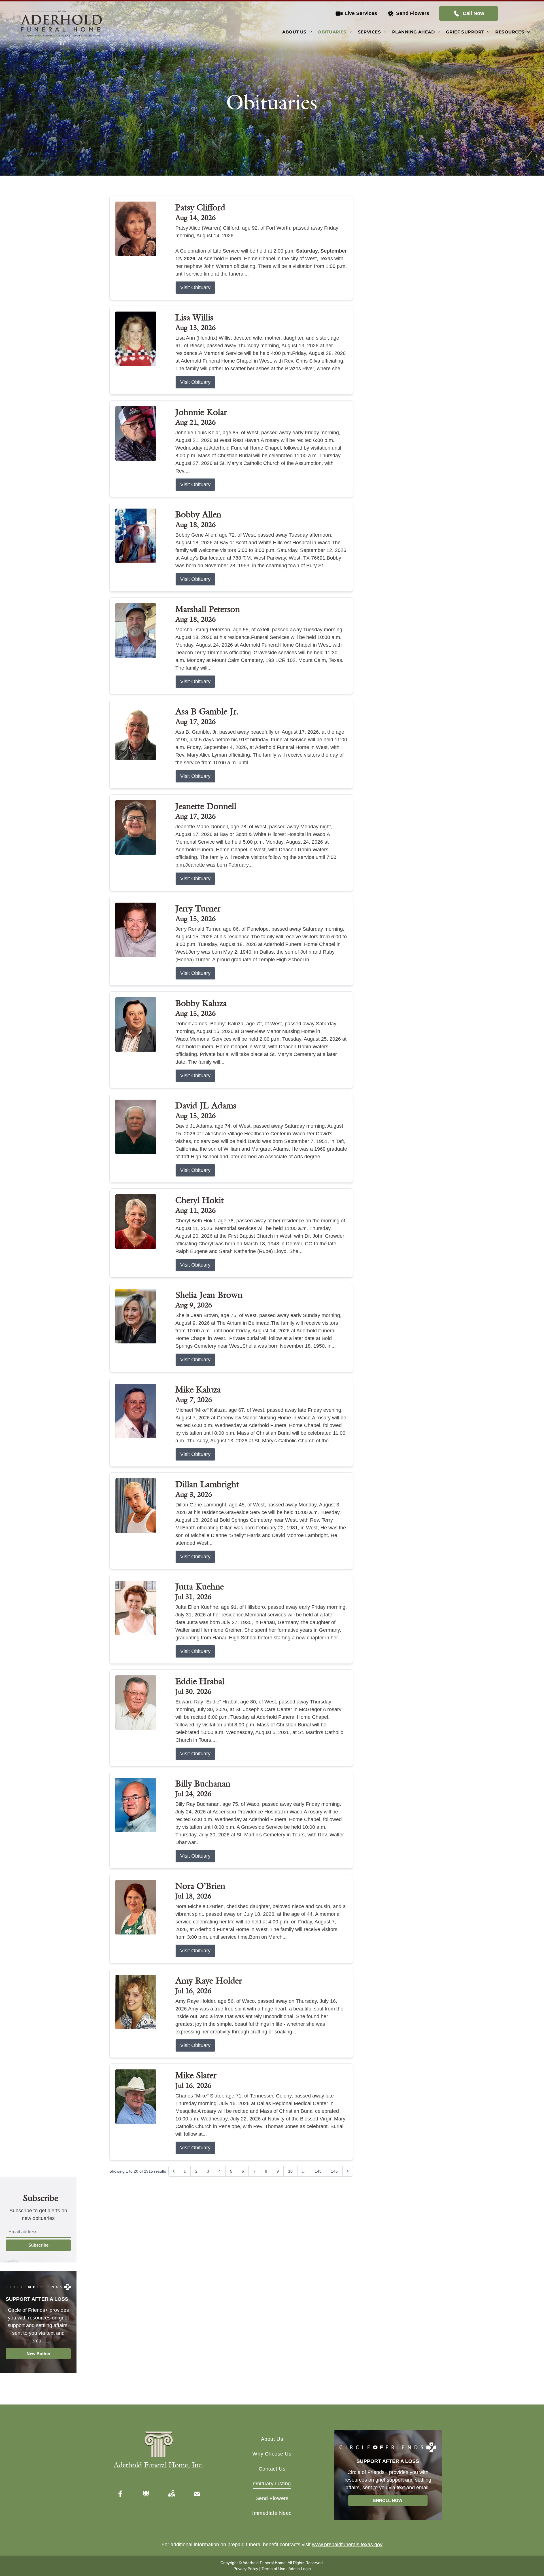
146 (334, 2171)
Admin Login (300, 2569)
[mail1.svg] (197, 2494)
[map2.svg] (171, 2494)
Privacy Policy (246, 2569)
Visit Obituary (195, 287)
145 (318, 2171)
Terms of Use (273, 2569)
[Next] (348, 2171)
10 (290, 2171)
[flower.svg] (146, 2494)
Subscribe (38, 2245)
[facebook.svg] (120, 2494)
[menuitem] (297, 32)
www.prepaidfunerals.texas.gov (347, 2545)
